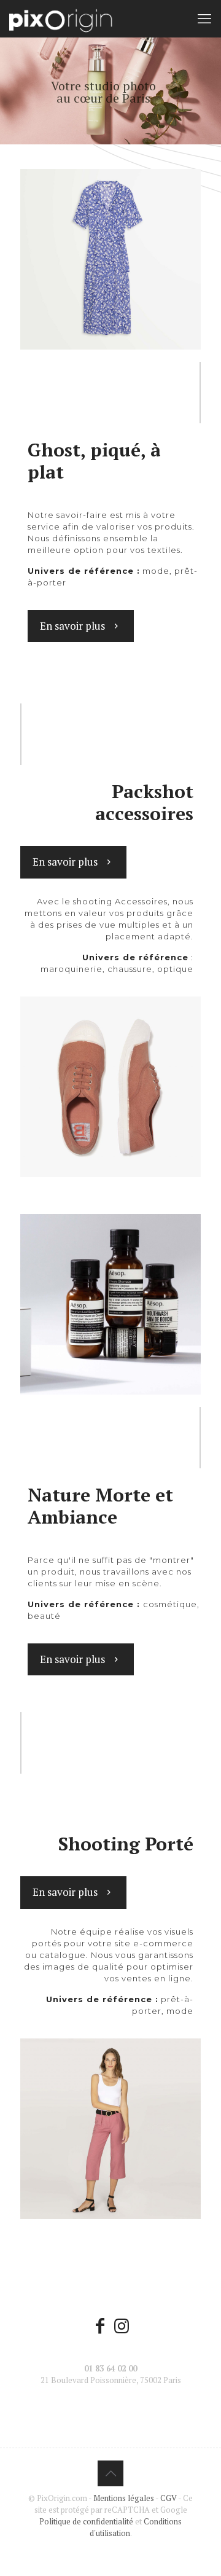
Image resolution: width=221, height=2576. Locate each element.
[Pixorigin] (61, 18)
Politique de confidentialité (86, 2521)
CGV (169, 2498)
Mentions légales (124, 2498)
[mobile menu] (204, 18)
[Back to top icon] (110, 2473)
